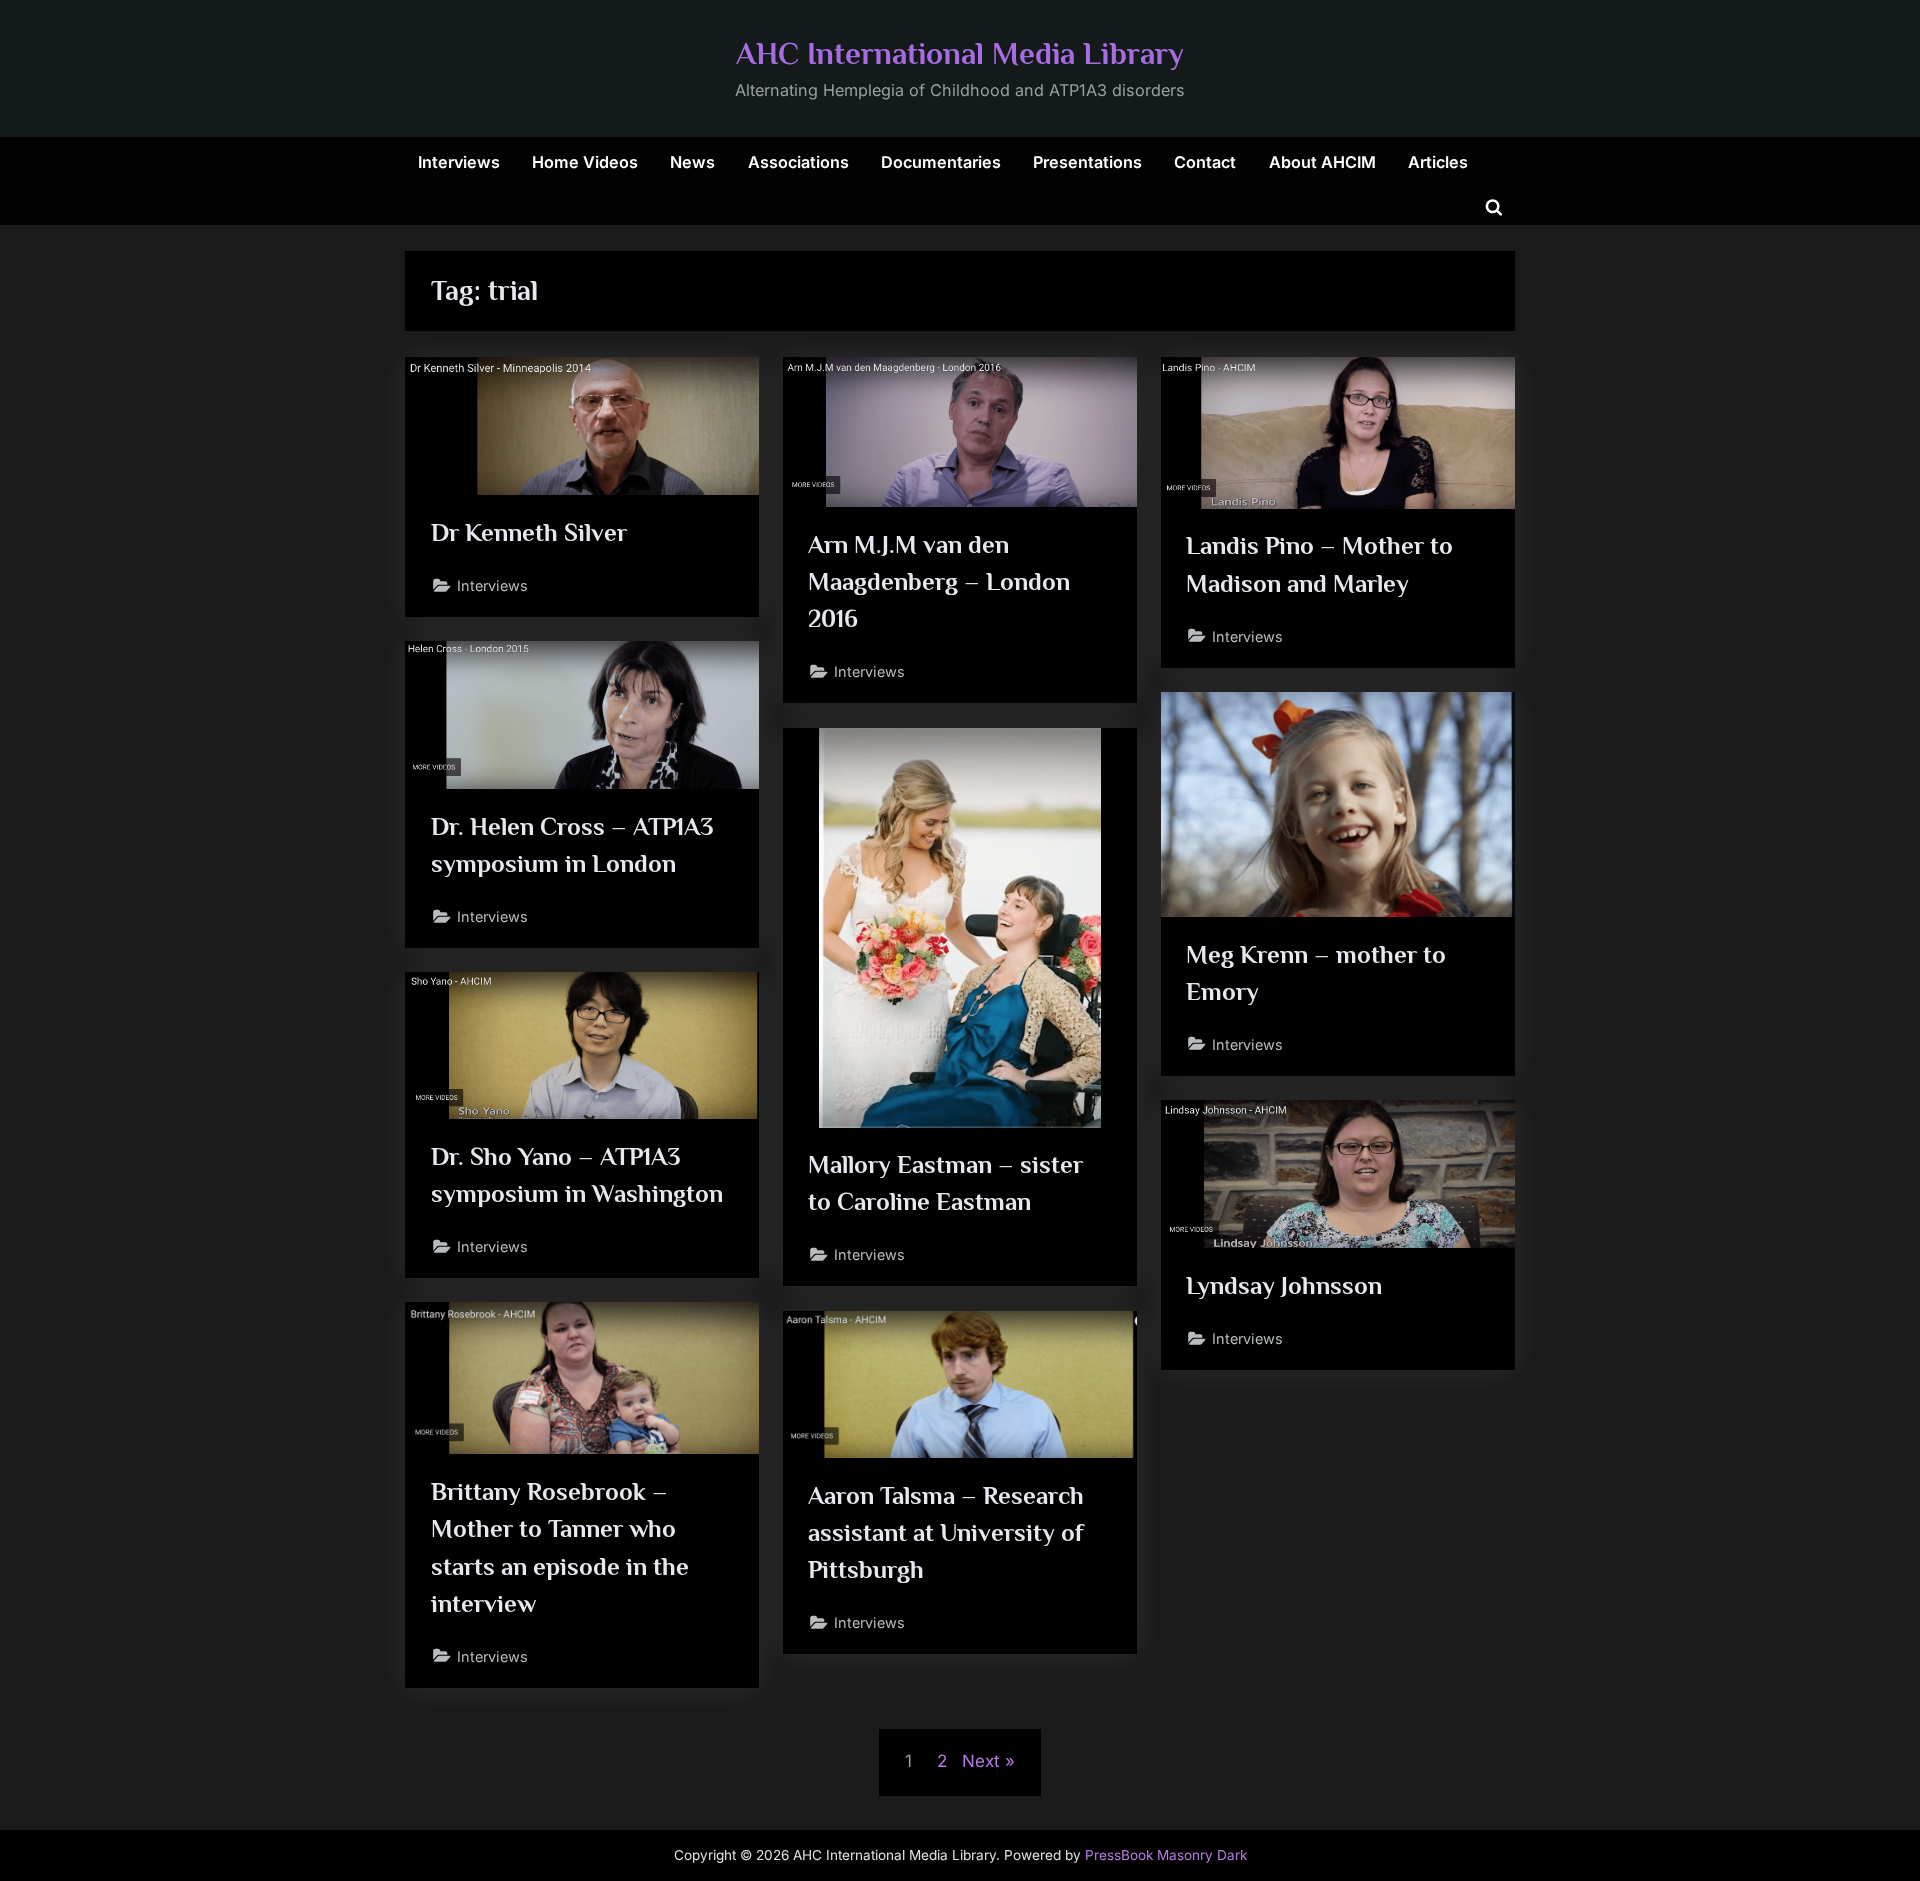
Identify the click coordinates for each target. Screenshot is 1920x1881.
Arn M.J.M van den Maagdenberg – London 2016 (939, 581)
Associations (798, 162)
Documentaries (941, 162)
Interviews (459, 162)
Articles (1438, 162)
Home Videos (585, 162)
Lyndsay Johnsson (1284, 1285)
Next (981, 1761)
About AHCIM (1322, 162)
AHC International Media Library (960, 53)
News (692, 162)
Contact (1205, 162)
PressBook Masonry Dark (1166, 1855)
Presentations (1087, 162)
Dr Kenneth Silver (529, 532)
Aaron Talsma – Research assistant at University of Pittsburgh (946, 1532)
